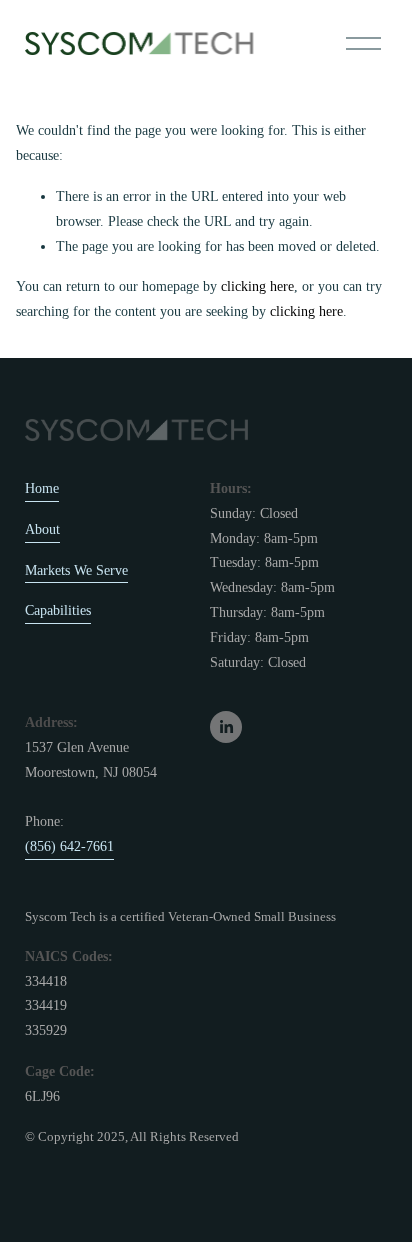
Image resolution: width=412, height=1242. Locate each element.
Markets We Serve (76, 570)
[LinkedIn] (226, 727)
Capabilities (58, 610)
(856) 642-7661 (69, 846)
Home (42, 488)
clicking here (257, 286)
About (42, 529)
